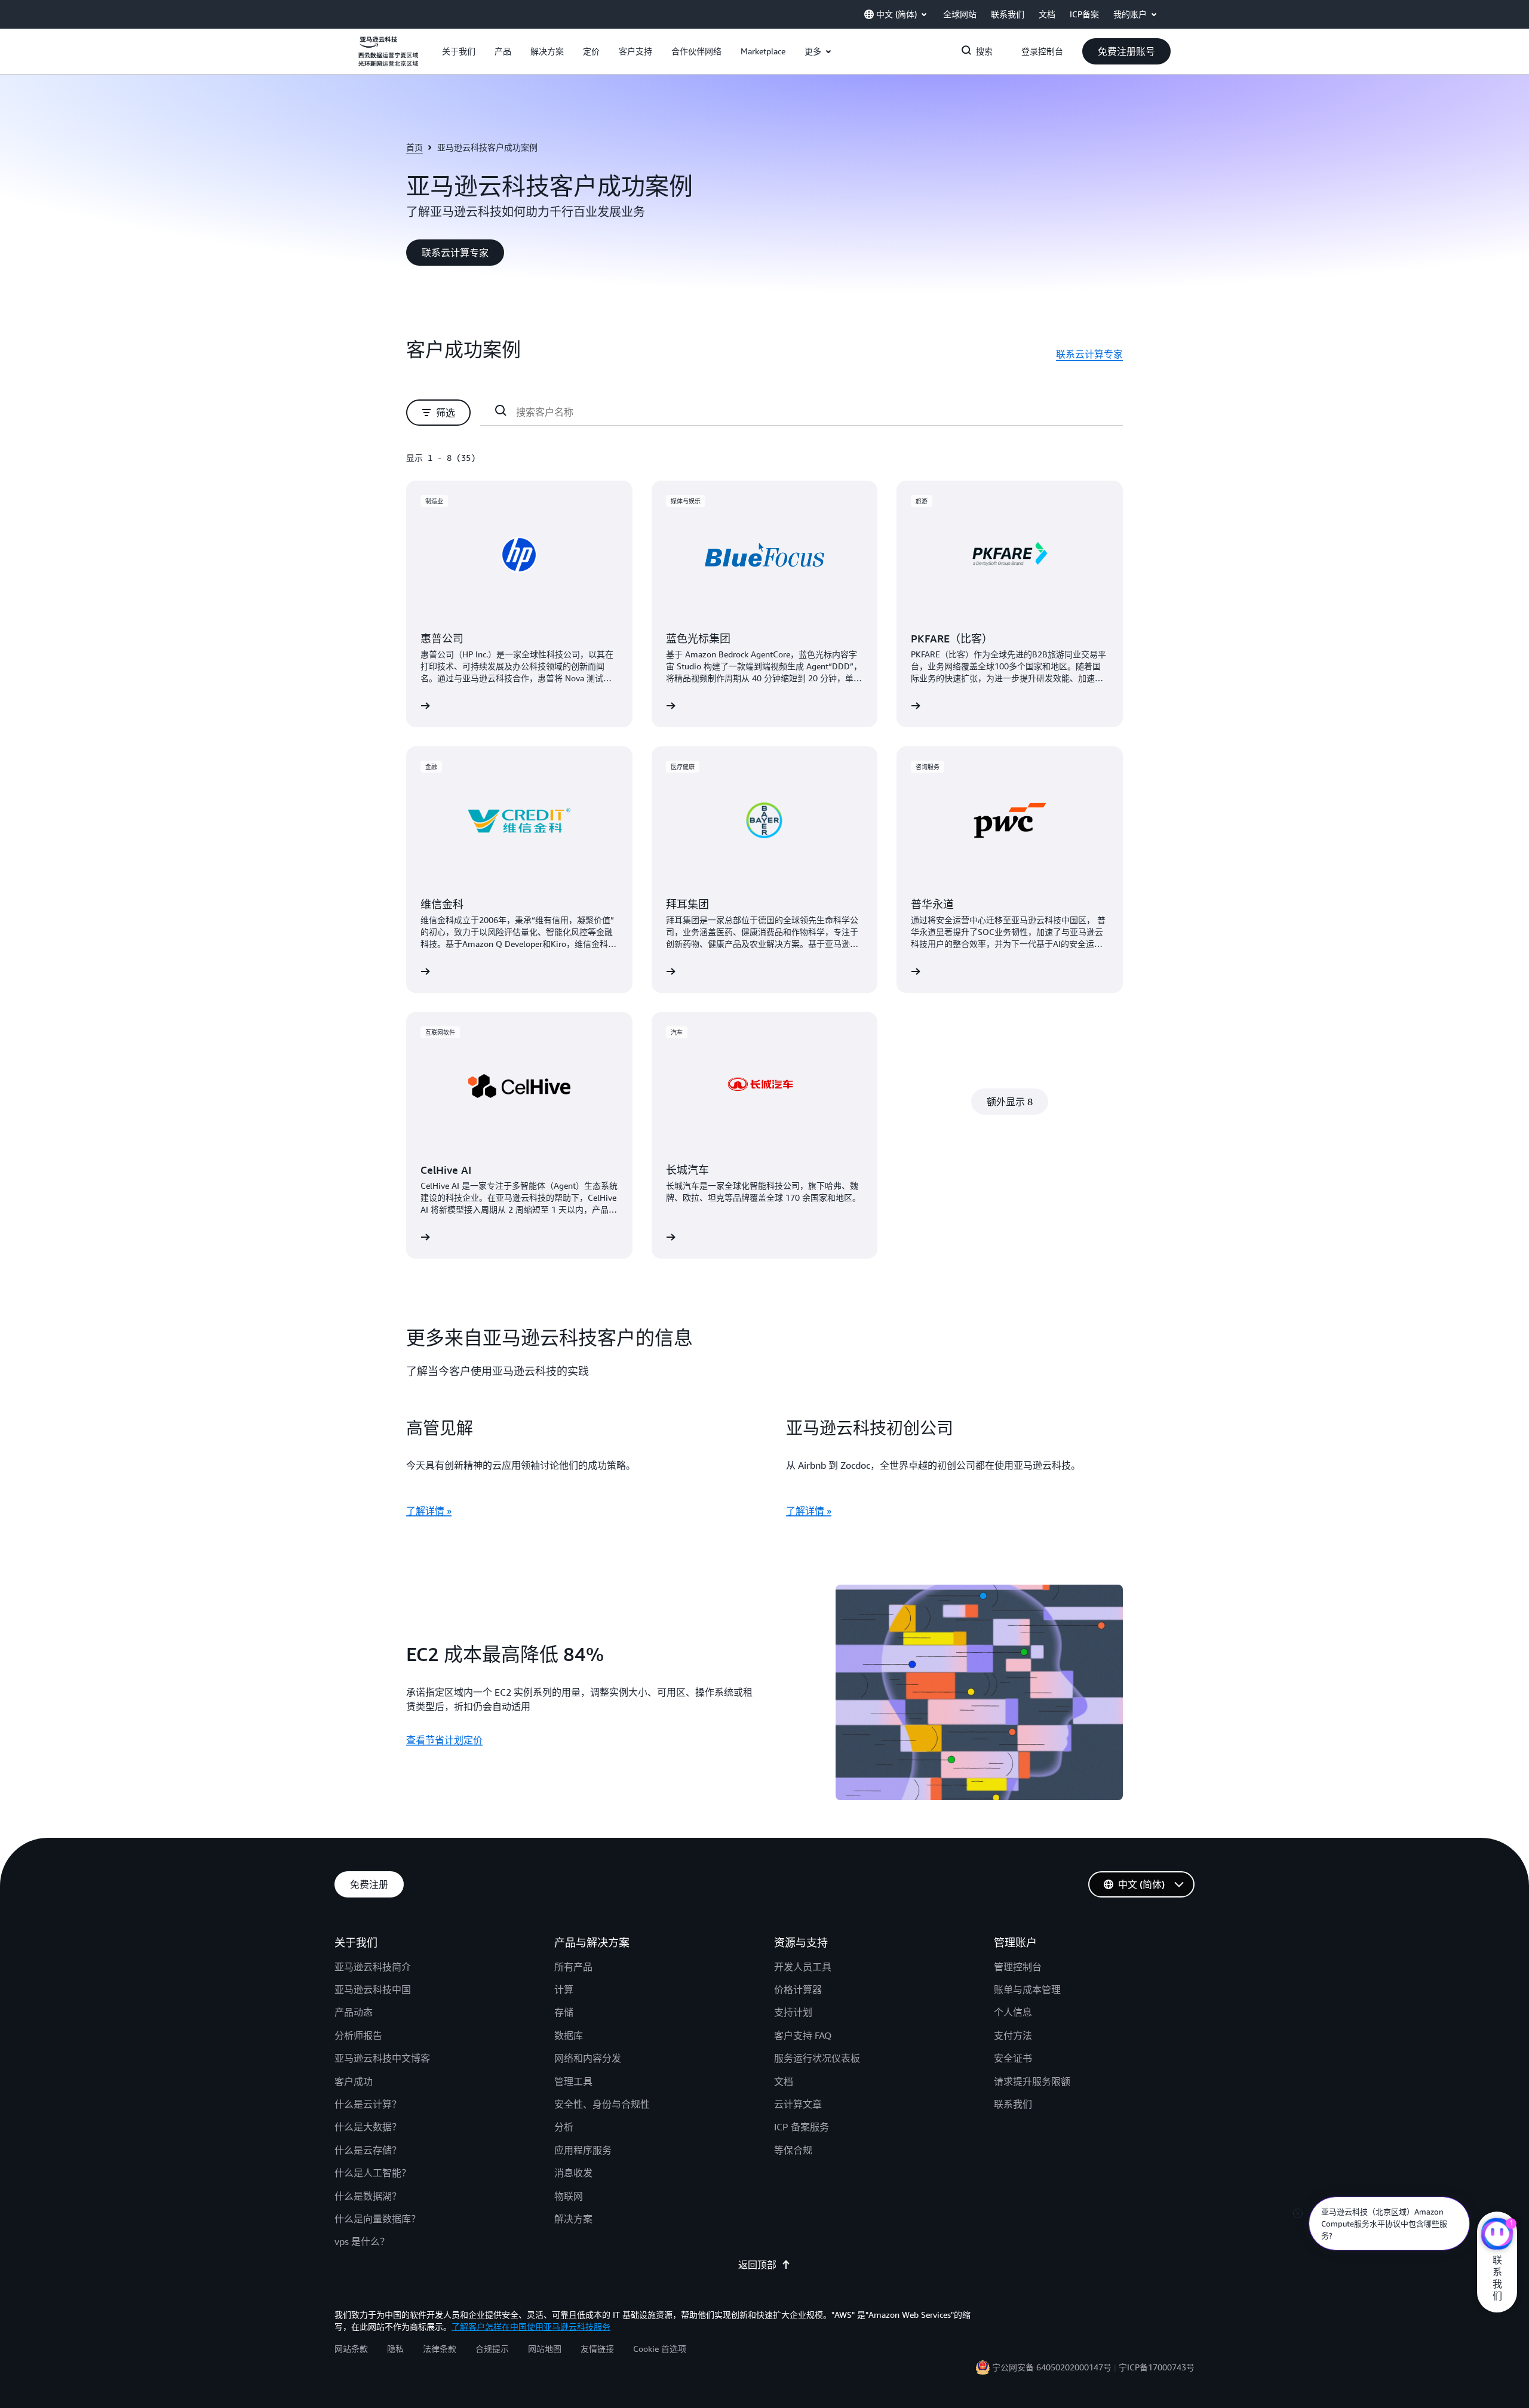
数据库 (569, 2035)
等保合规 (793, 2150)
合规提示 (492, 2349)
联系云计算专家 (1089, 354)
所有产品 (573, 1967)
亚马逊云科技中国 (373, 1989)
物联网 (569, 2196)
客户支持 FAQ (803, 2035)
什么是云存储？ (368, 2150)
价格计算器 (798, 1989)
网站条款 (351, 2349)
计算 (564, 1989)
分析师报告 (358, 2035)
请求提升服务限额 (1032, 2081)
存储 (564, 2012)
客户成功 (354, 2081)
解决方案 (573, 2219)
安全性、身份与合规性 (602, 2104)
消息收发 (573, 2173)
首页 (415, 147)
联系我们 (1013, 2104)
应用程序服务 (583, 2150)
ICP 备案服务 (802, 2127)
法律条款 (440, 2349)
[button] (459, 51)
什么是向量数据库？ (377, 2219)
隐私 (395, 2349)
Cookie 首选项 (660, 2349)
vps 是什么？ (362, 2241)
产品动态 (354, 2012)
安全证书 (1013, 2058)
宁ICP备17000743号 (1157, 2367)
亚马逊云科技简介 (373, 1967)
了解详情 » (429, 1511)
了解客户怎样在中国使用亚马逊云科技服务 (531, 2326)
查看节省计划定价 (444, 1740)
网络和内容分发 (588, 2058)
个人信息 (1013, 2012)
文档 (784, 2081)
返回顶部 (757, 2265)
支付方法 (1013, 2035)
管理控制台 (1018, 1967)
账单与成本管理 (1027, 1989)
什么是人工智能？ (373, 2173)
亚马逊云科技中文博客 (382, 2058)
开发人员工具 (803, 1967)
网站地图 (545, 2349)
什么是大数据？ (368, 2127)
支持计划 (793, 2012)
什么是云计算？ (368, 2104)
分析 (564, 2127)
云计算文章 (798, 2104)
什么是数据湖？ (368, 2196)
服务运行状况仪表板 (817, 2058)
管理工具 (573, 2081)
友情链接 (597, 2349)
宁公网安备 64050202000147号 (1052, 2367)
